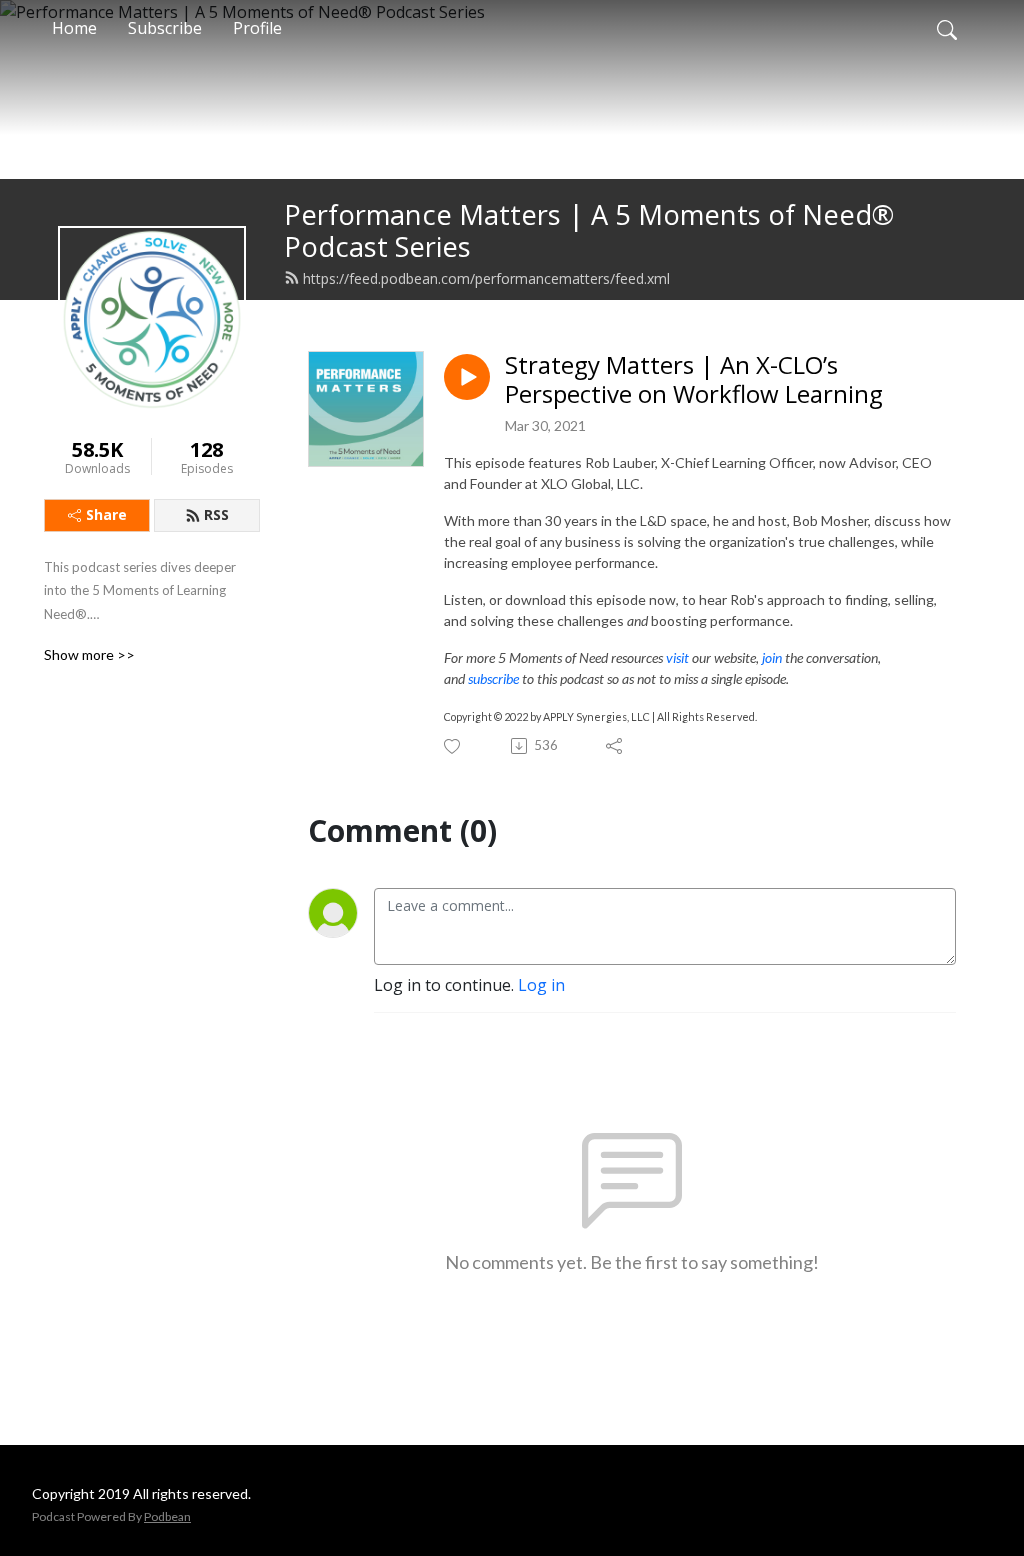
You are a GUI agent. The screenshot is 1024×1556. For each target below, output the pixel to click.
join (772, 657)
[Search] (947, 28)
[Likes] (453, 746)
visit (677, 657)
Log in (541, 985)
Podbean (167, 1516)
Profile (257, 28)
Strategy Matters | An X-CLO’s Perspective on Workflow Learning (694, 380)
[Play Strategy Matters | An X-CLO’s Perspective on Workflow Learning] (467, 377)
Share (106, 514)
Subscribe (165, 28)
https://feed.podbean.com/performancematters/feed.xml (486, 278)
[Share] (615, 746)
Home (74, 28)
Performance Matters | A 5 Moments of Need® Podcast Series (589, 231)
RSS (216, 514)
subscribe (493, 678)
